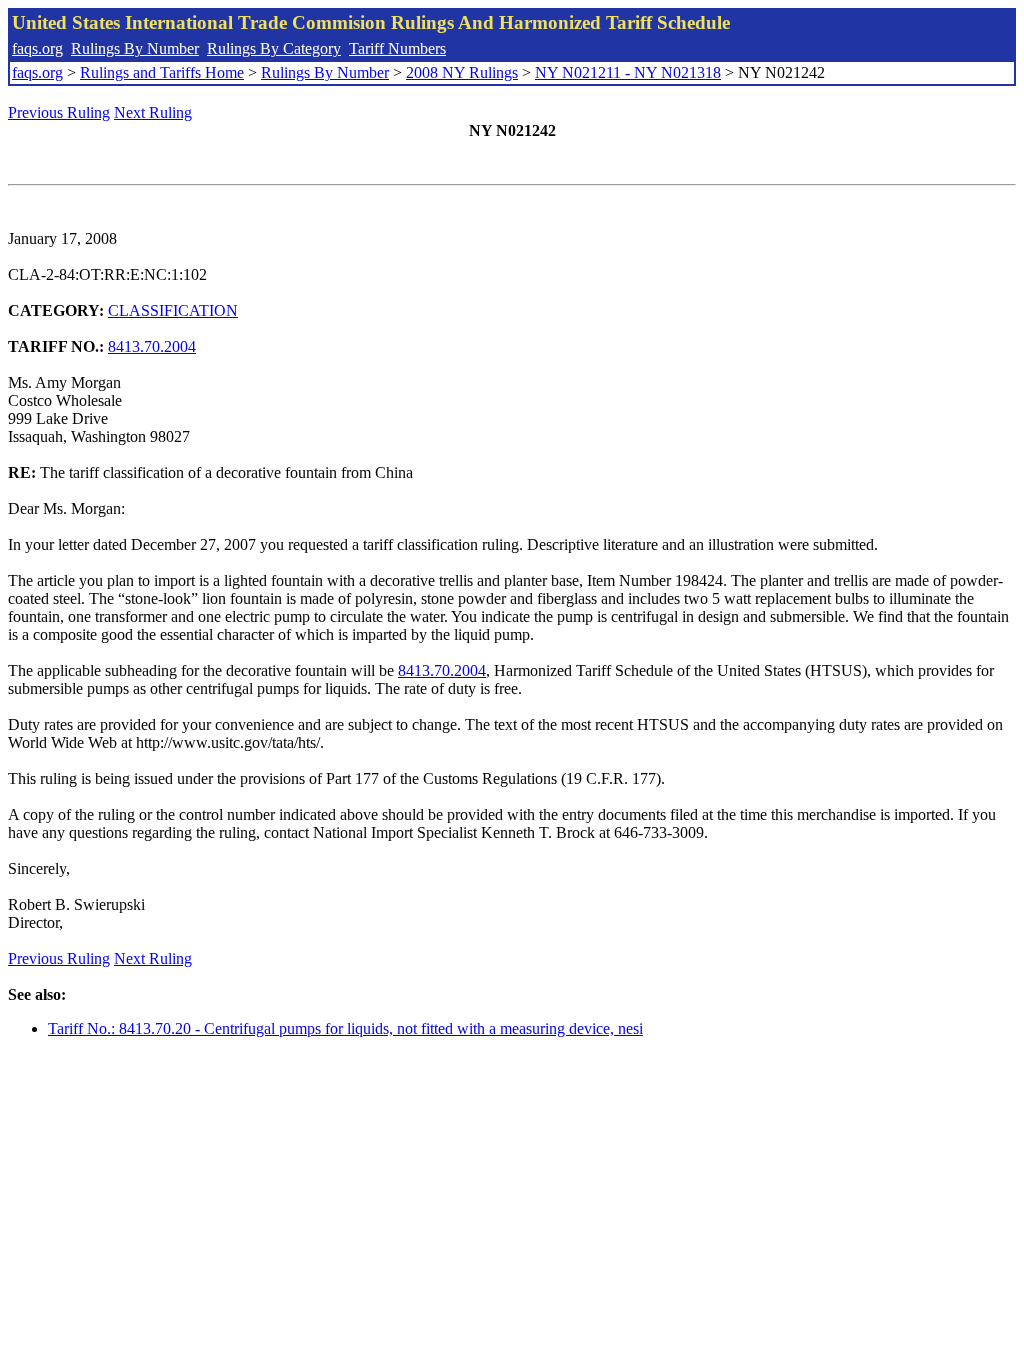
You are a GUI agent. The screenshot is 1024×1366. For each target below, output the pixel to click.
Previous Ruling (59, 112)
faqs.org (37, 48)
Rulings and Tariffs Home (162, 72)
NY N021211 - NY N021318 (628, 72)
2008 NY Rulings (462, 72)
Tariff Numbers (397, 48)
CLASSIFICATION (173, 310)
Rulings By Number (135, 48)
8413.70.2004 (152, 346)
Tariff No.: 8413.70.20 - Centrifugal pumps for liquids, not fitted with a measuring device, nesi (345, 1028)
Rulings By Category (274, 48)
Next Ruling (153, 112)
